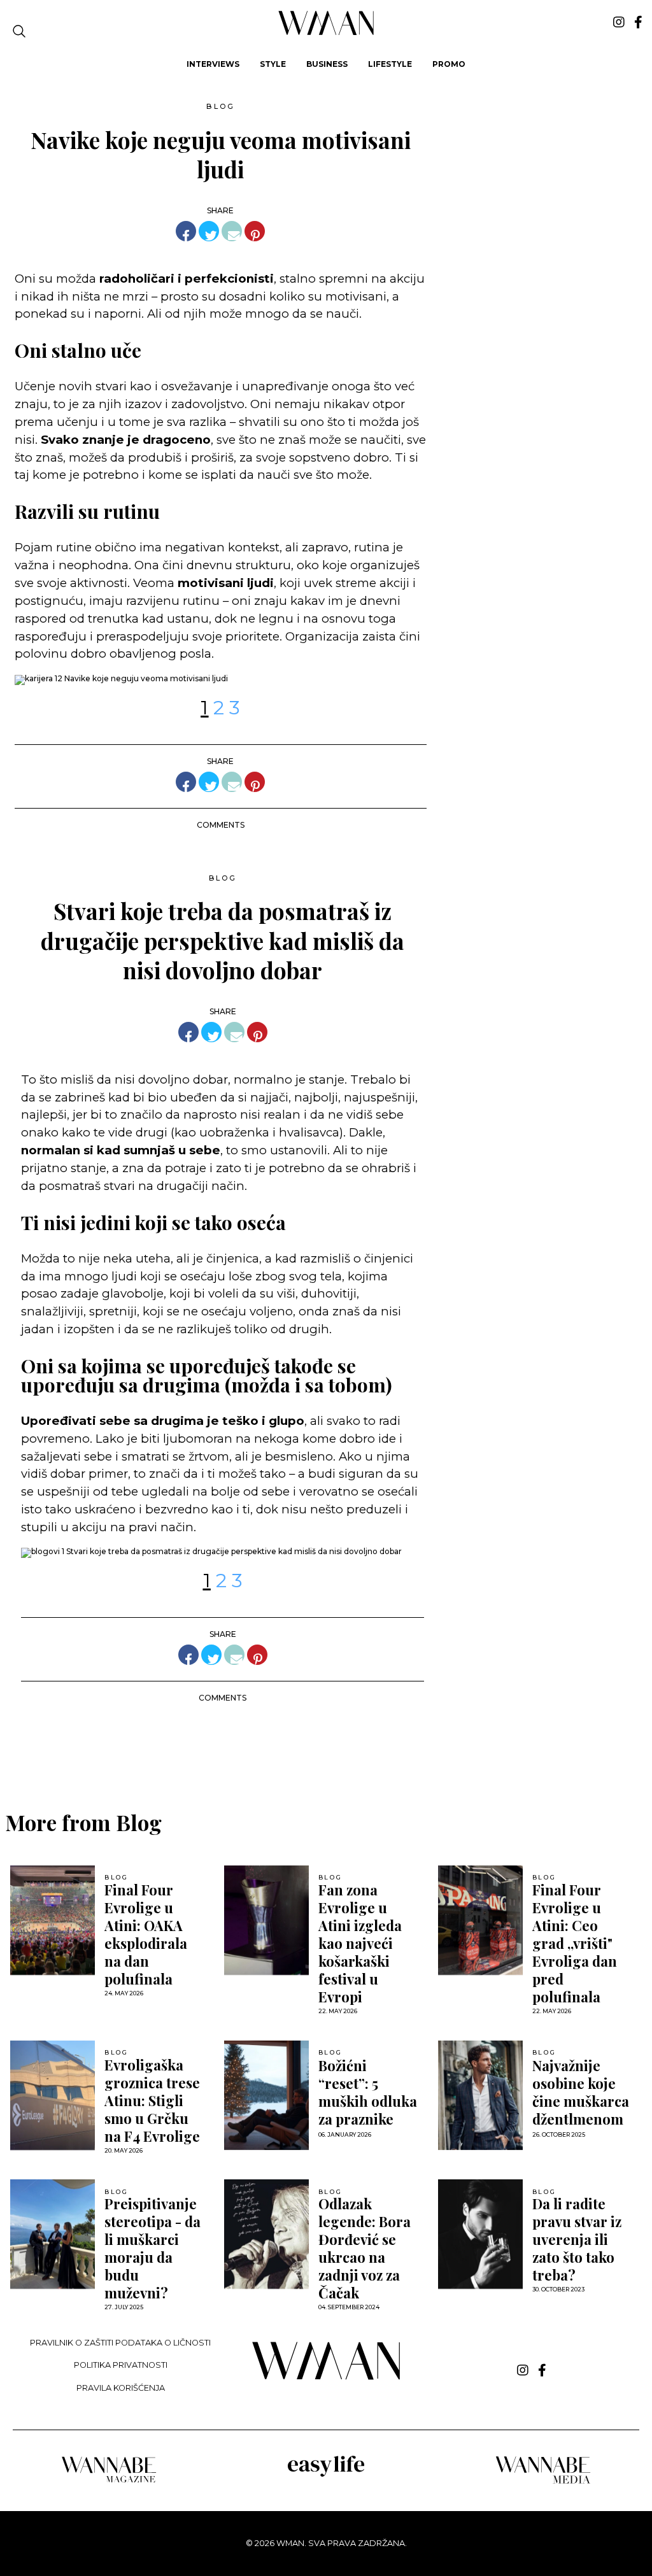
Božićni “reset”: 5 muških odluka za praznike (368, 2092)
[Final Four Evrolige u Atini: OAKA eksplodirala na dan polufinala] (53, 1920)
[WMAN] (326, 33)
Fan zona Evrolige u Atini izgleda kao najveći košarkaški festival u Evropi (360, 1943)
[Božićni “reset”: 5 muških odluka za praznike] (266, 2095)
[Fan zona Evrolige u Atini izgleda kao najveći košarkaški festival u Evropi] (266, 1920)
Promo (449, 64)
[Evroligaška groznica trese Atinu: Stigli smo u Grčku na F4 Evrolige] (53, 2095)
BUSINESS (327, 64)
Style (273, 64)
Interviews (213, 64)
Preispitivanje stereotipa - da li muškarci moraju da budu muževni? (152, 2248)
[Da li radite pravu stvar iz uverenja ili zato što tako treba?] (480, 2234)
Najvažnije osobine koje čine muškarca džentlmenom (581, 2092)
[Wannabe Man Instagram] (619, 22)
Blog (220, 106)
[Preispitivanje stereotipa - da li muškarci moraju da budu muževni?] (53, 2234)
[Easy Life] (326, 2474)
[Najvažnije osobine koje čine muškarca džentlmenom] (480, 2095)
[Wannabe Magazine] (109, 2481)
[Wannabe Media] (543, 2481)
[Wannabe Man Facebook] (638, 22)
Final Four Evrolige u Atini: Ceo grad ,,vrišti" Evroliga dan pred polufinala (575, 1943)
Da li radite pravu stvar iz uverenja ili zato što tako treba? (577, 2239)
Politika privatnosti (121, 2365)
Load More (326, 1745)
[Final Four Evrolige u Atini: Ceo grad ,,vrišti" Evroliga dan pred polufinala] (480, 1920)
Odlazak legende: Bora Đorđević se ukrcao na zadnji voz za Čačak (365, 2248)
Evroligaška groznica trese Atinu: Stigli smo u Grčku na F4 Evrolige (152, 2100)
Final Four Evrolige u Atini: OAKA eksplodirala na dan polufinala (146, 1934)
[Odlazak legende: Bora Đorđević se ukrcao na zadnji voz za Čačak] (266, 2234)
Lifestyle (390, 64)
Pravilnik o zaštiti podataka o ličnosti (120, 2343)
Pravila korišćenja (121, 2388)
